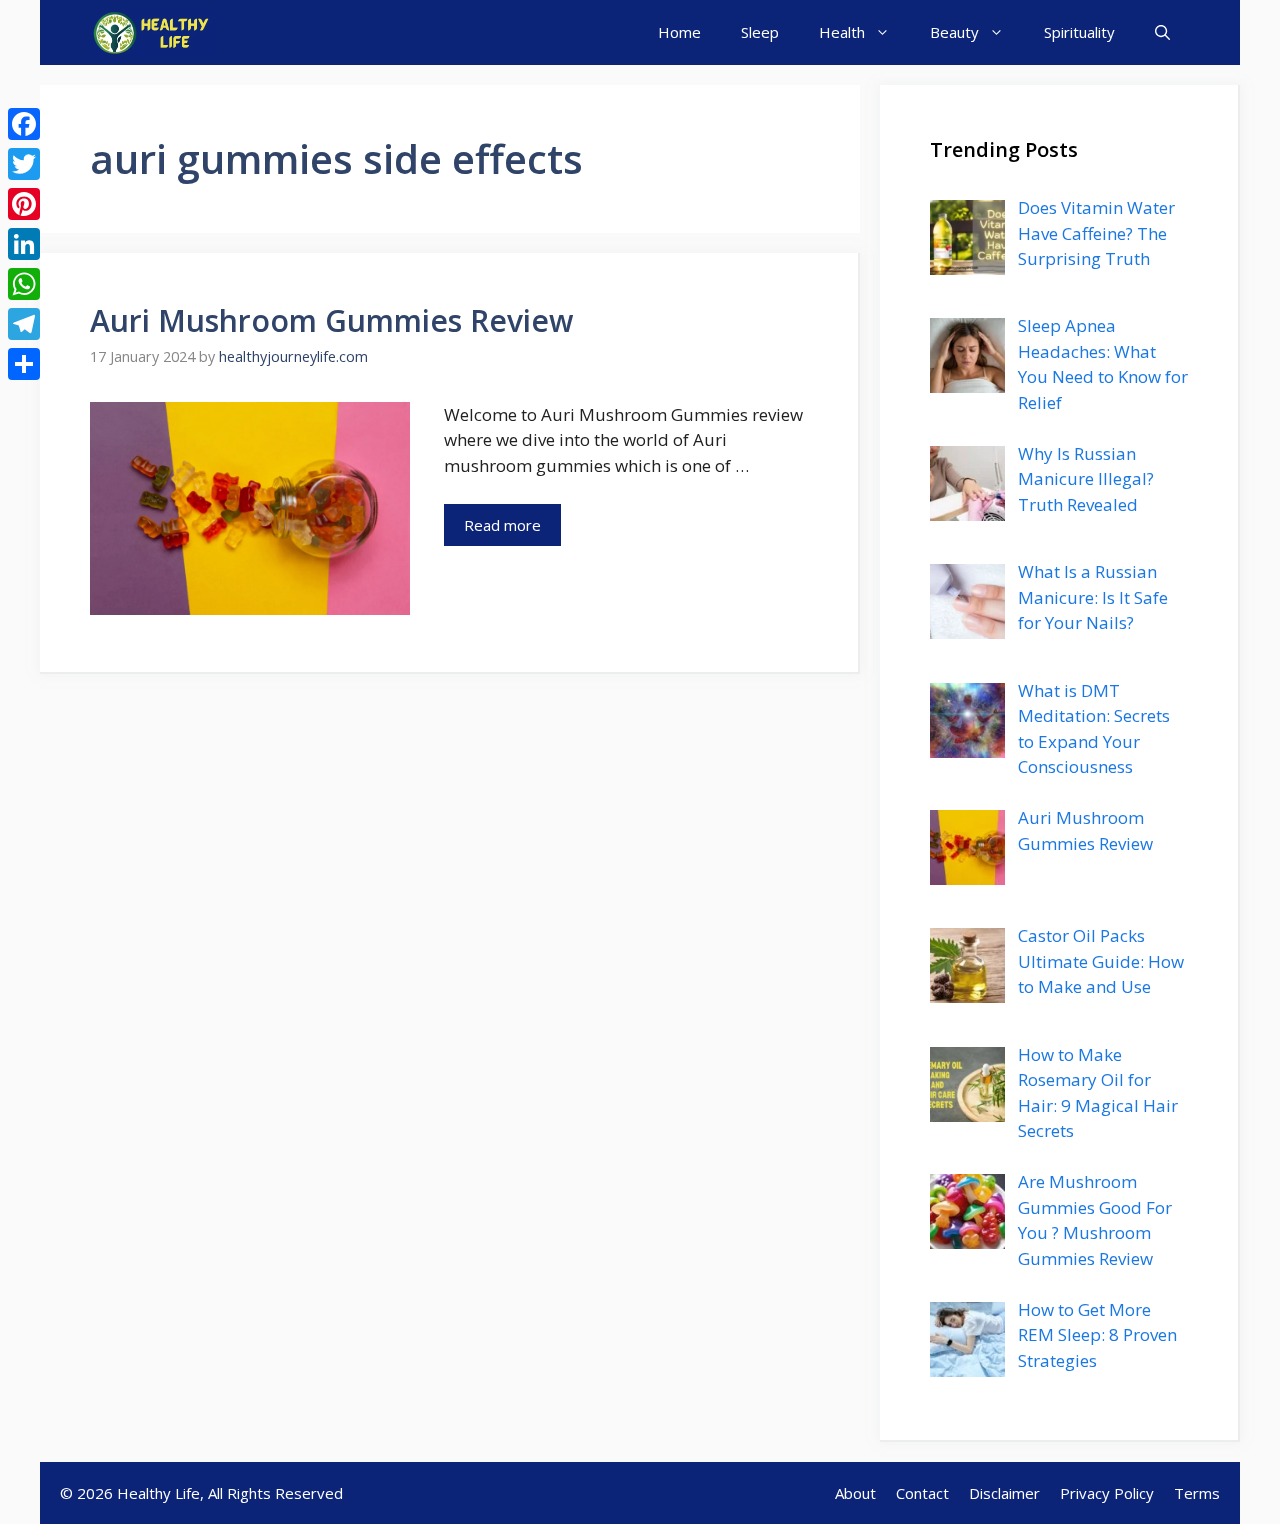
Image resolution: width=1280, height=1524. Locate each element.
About (855, 1493)
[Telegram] (24, 324)
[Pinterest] (24, 204)
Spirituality (1079, 32)
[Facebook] (24, 124)
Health (842, 32)
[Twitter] (24, 164)
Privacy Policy (1107, 1493)
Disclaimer (1004, 1493)
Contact (922, 1493)
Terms (1197, 1493)
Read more (502, 525)
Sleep (760, 32)
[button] (1162, 32)
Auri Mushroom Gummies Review (331, 320)
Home (679, 32)
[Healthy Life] (153, 32)
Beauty (954, 32)
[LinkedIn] (24, 244)
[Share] (24, 364)
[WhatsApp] (24, 284)
